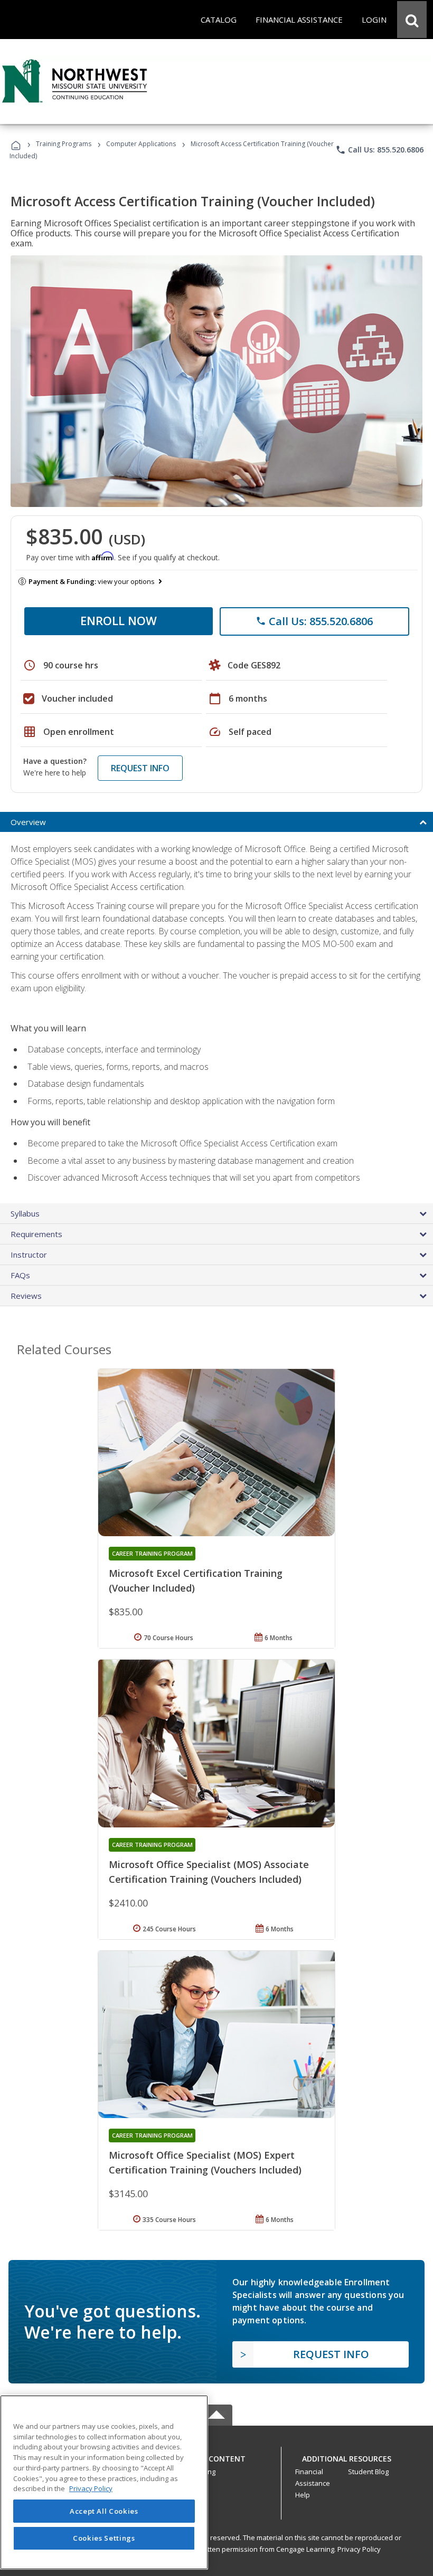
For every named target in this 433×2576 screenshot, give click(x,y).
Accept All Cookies (104, 2511)
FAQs (20, 1275)
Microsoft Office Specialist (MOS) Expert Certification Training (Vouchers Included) (205, 2162)
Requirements (36, 1234)
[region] (104, 2482)
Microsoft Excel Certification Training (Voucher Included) (196, 1581)
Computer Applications (141, 144)
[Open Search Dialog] (412, 20)
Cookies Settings (104, 2538)
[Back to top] (216, 2457)
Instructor (29, 1255)
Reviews (26, 1296)
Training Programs (64, 144)
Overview (28, 822)
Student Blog (368, 2472)
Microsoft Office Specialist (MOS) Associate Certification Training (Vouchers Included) (209, 1872)
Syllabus (25, 1213)
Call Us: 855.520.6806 (379, 150)
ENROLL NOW (119, 620)
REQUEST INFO (140, 768)
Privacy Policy (359, 2549)
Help (303, 2495)
